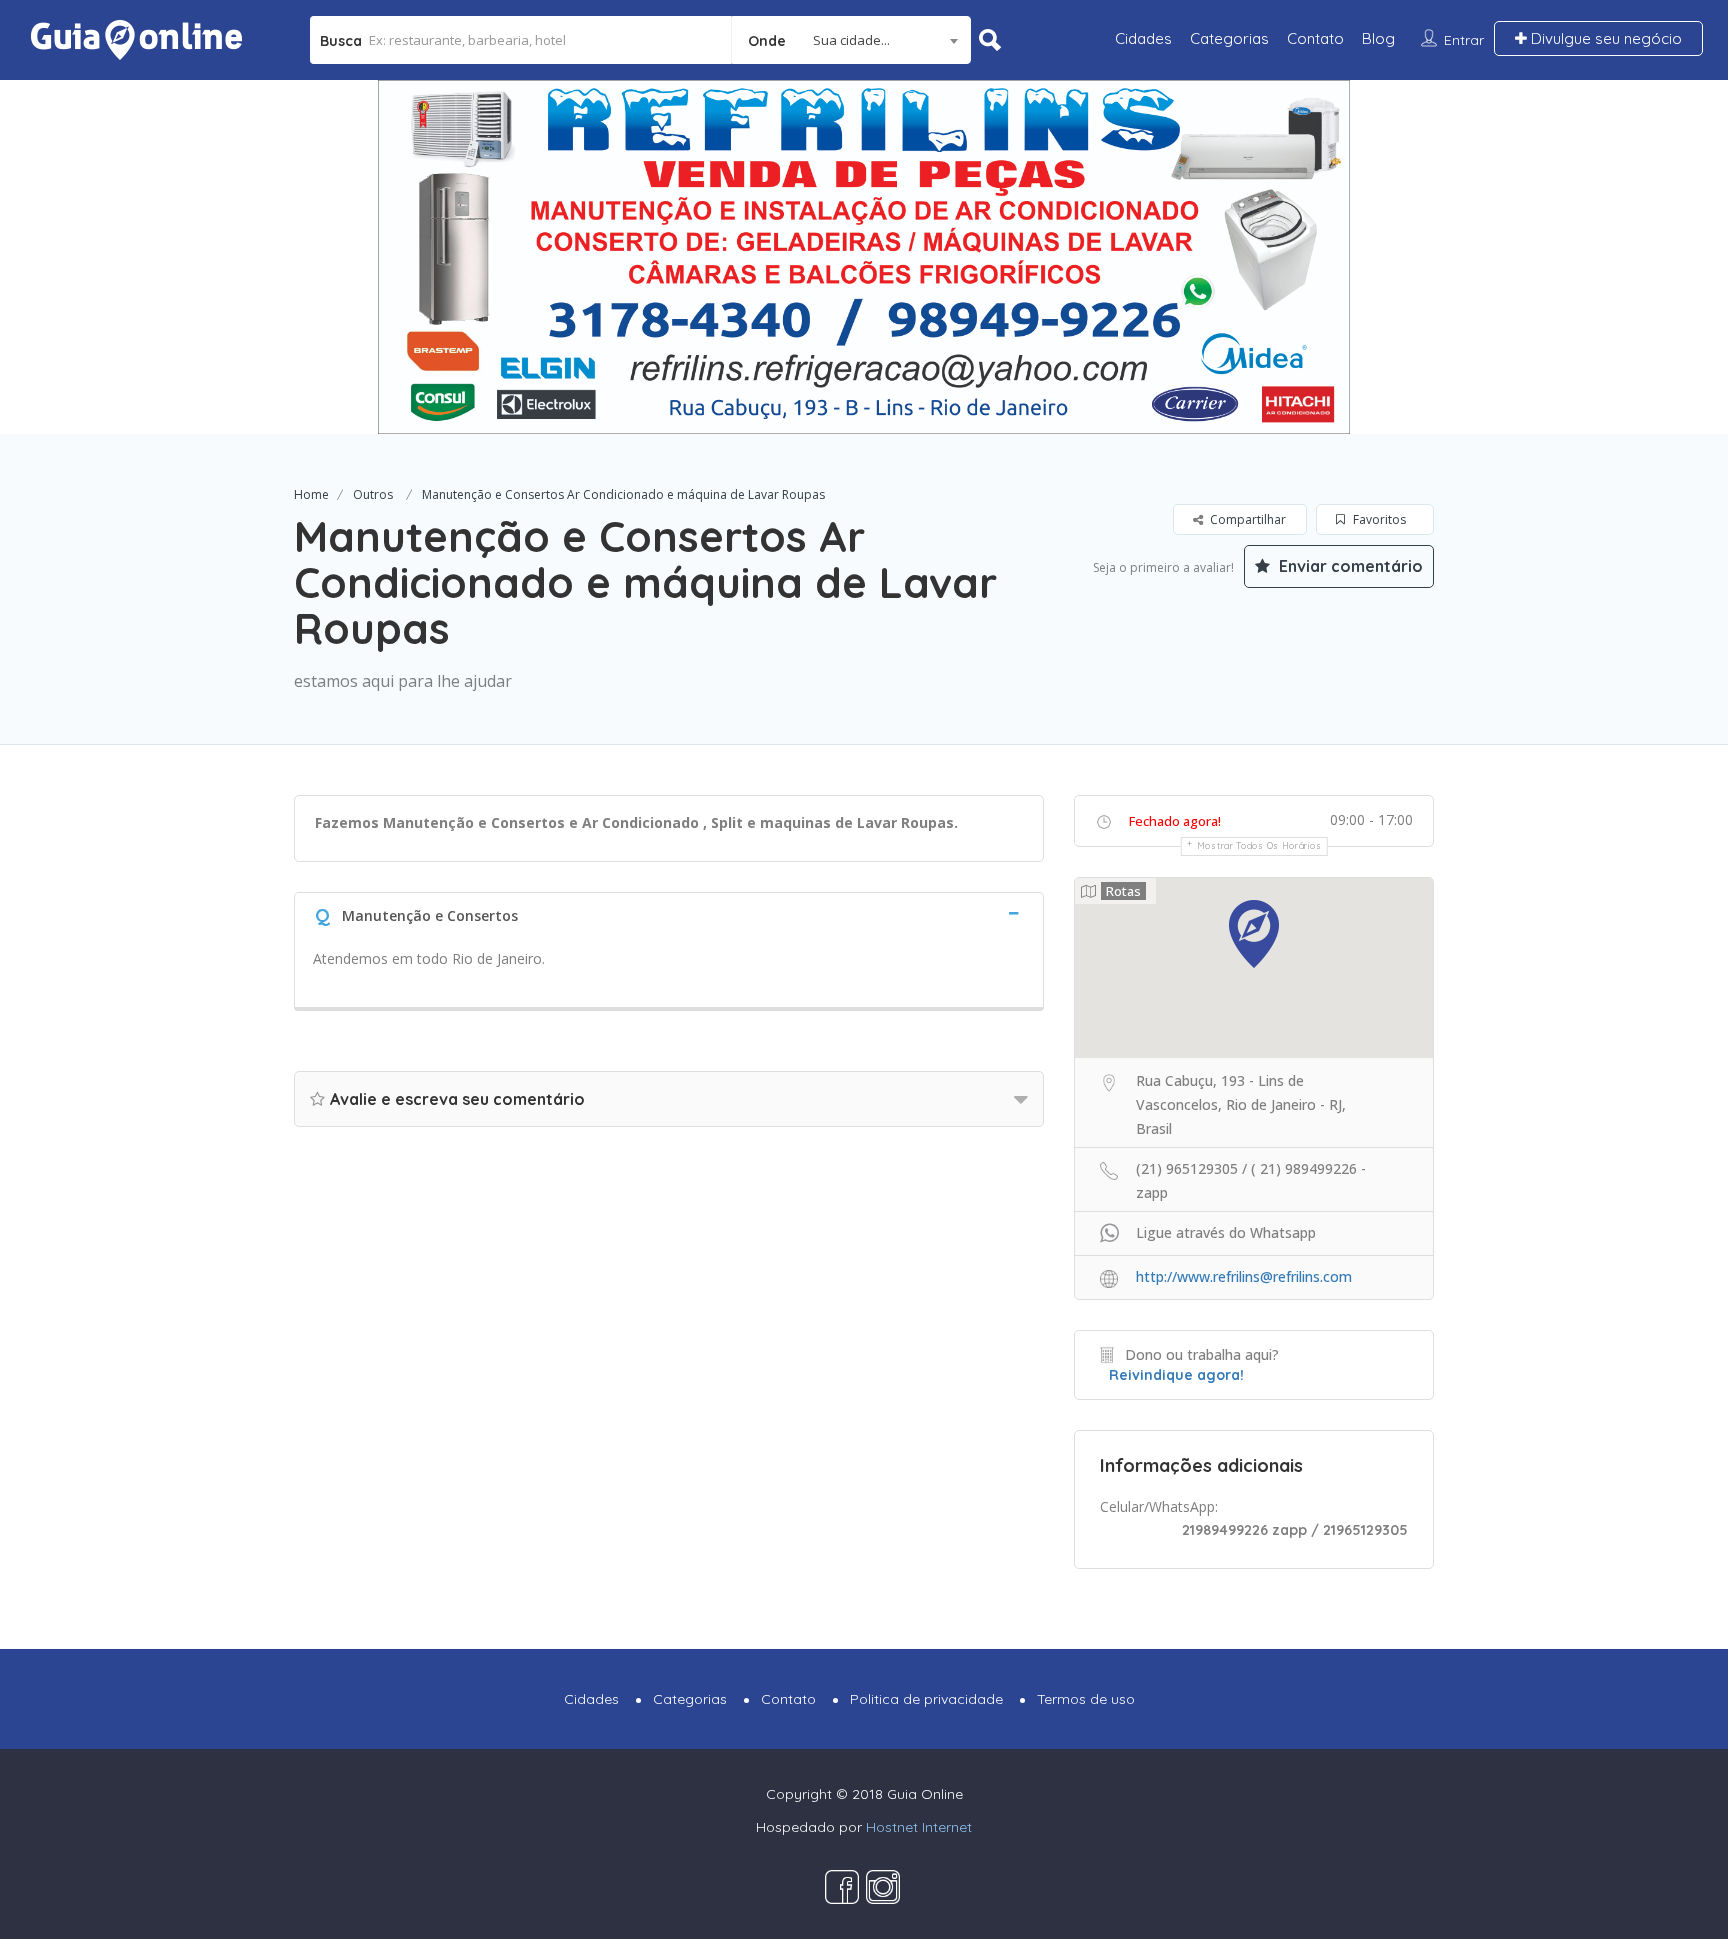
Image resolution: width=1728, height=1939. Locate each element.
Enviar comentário (1349, 566)
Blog (1378, 38)
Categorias (1229, 38)
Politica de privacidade (926, 1699)
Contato (1315, 38)
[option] (864, 257)
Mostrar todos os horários (1259, 845)
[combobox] (851, 40)
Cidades (1143, 38)
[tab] (669, 913)
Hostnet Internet (919, 1827)
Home (311, 494)
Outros (373, 494)
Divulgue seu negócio (1604, 38)
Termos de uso (1086, 1699)
